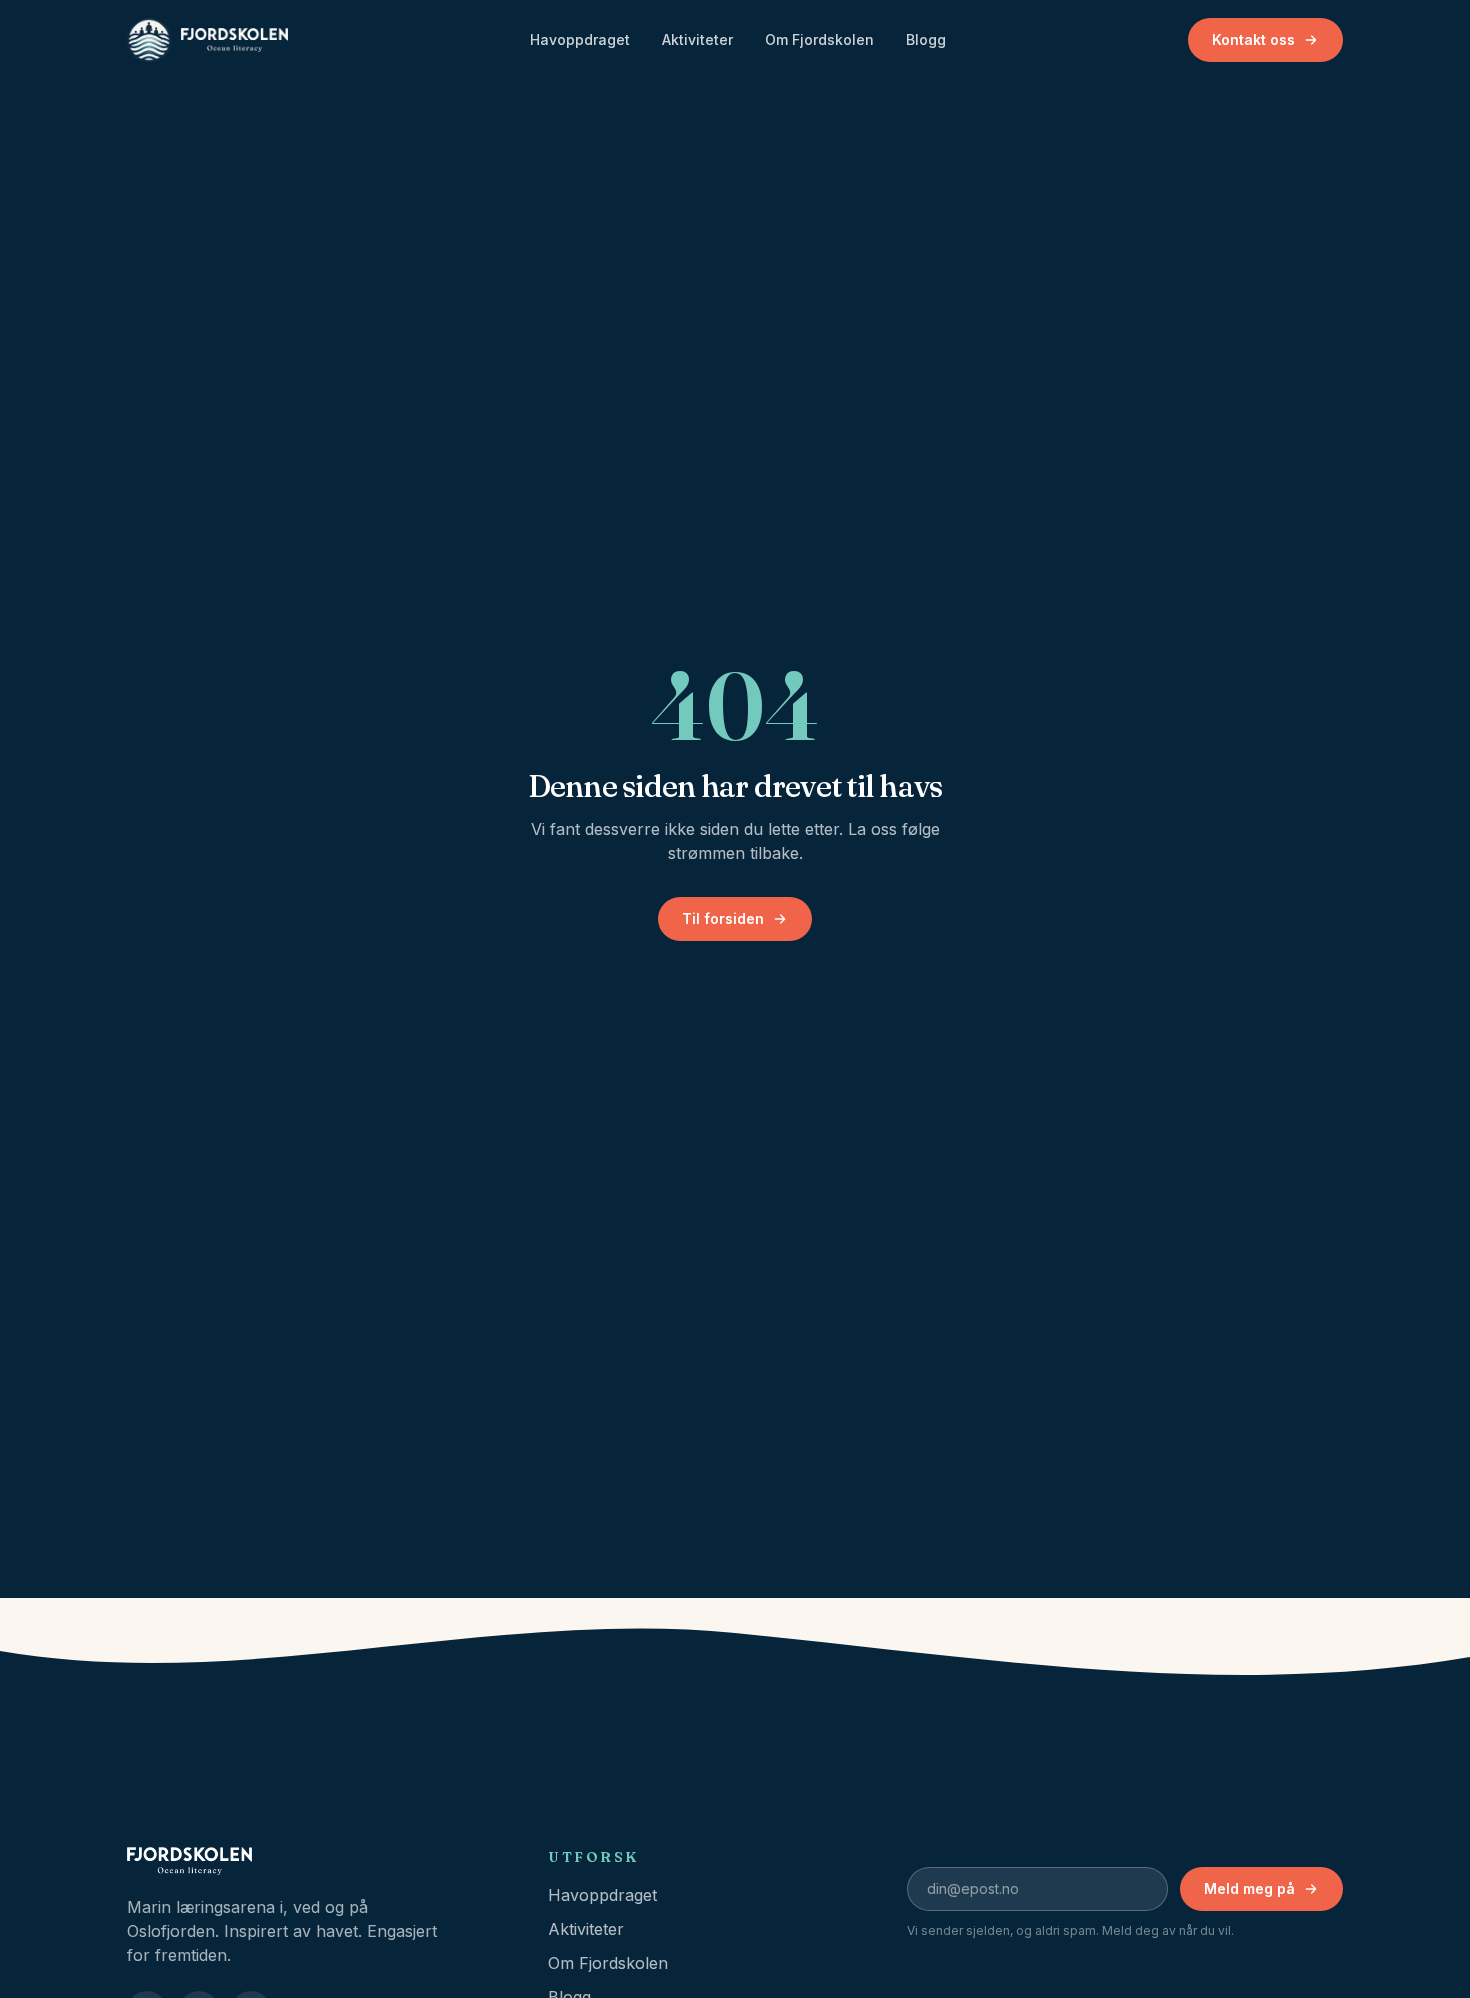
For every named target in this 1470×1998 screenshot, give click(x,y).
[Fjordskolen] (313, 1861)
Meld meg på (1249, 1888)
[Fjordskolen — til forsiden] (207, 40)
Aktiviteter (697, 39)
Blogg (926, 39)
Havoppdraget (580, 39)
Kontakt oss (1253, 39)
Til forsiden (723, 918)
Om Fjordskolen (819, 39)
